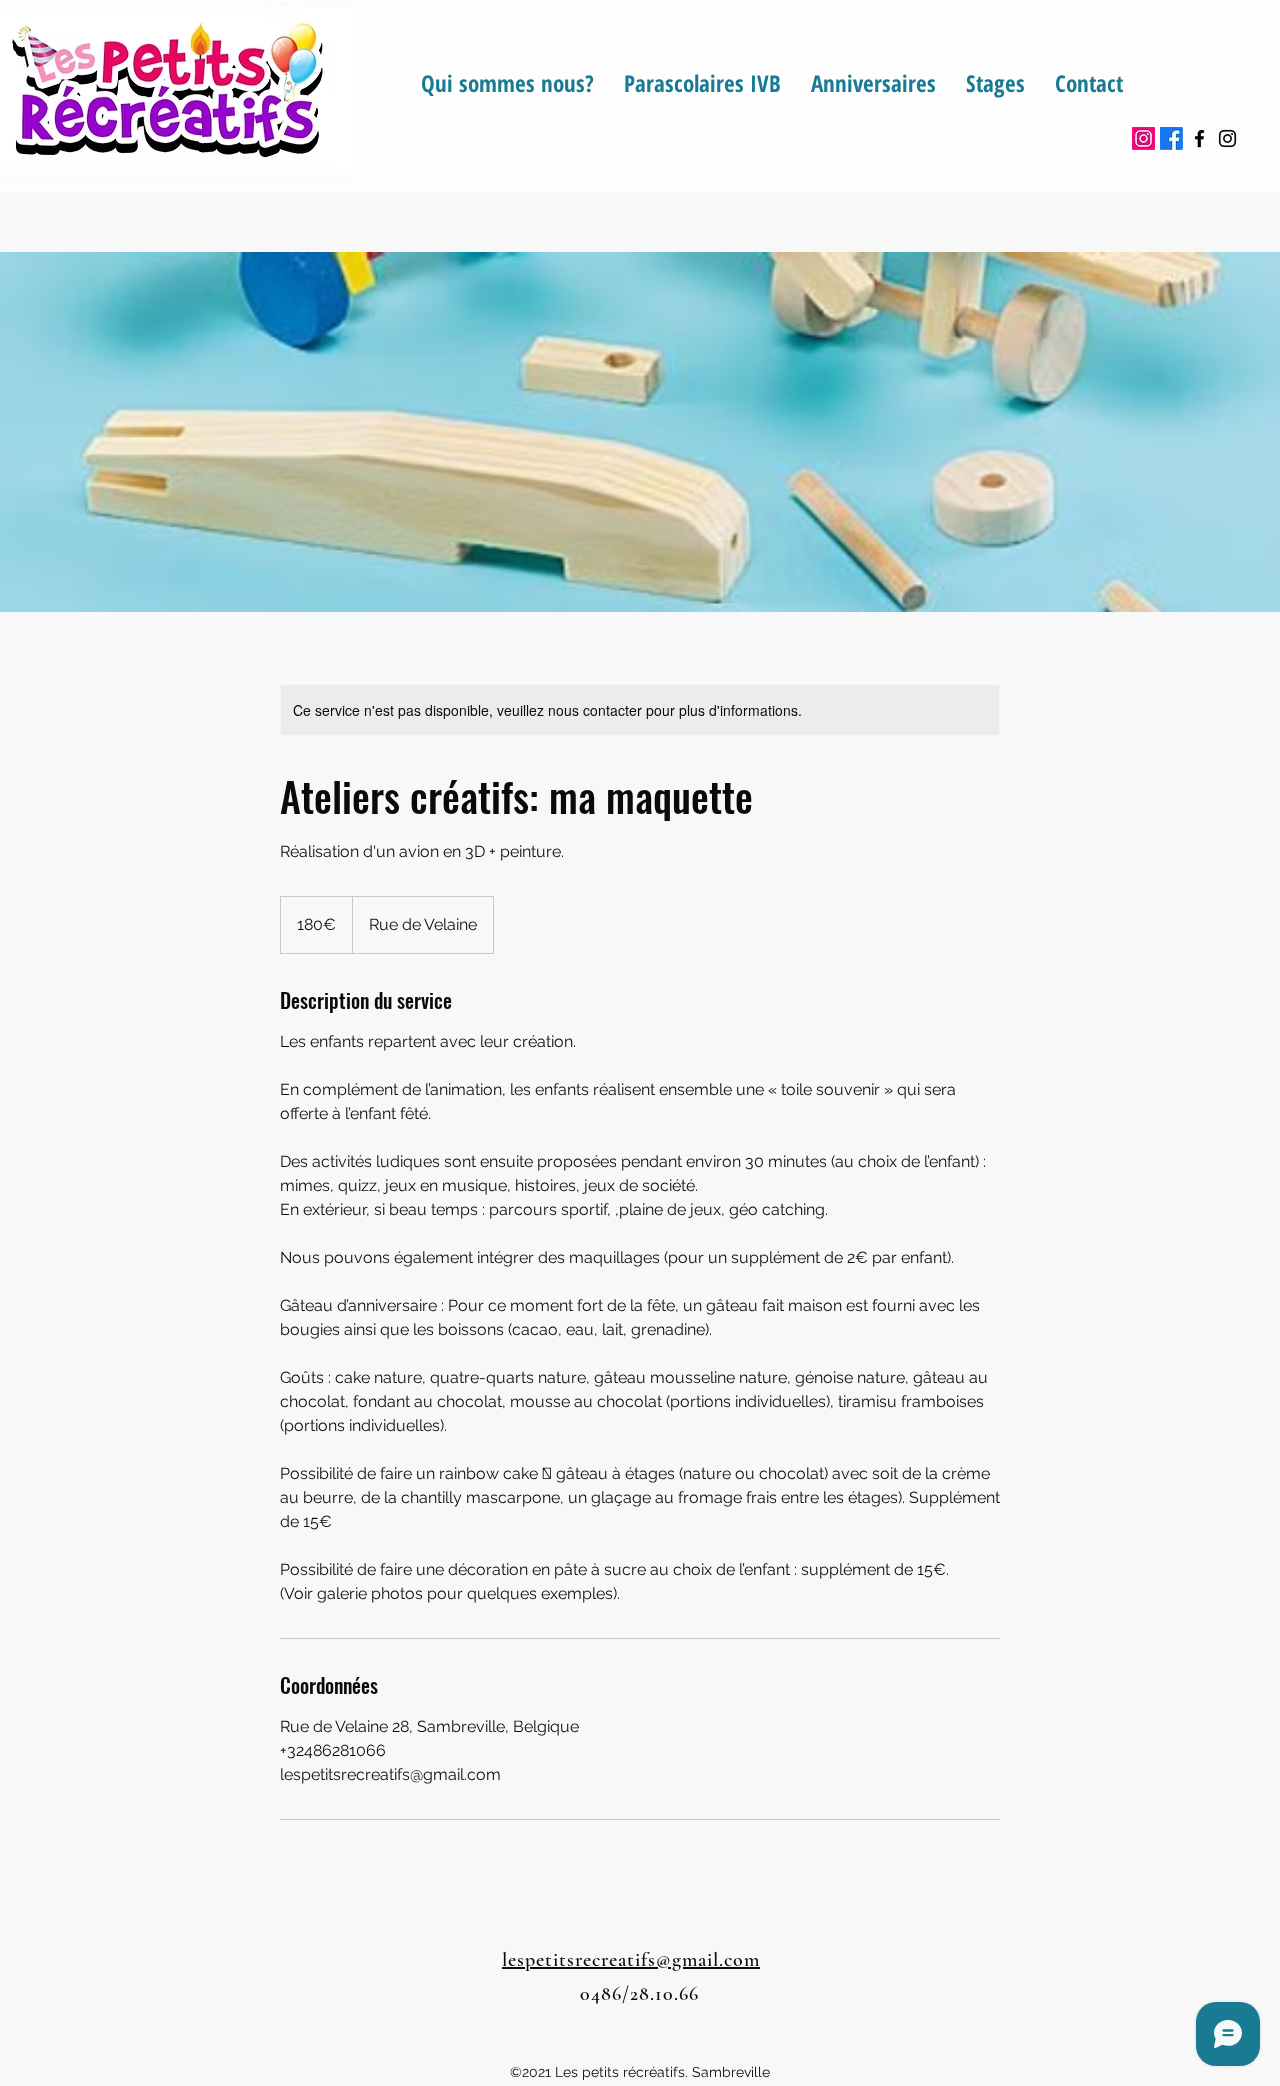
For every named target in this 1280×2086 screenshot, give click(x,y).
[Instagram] (1143, 138)
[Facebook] (1171, 138)
